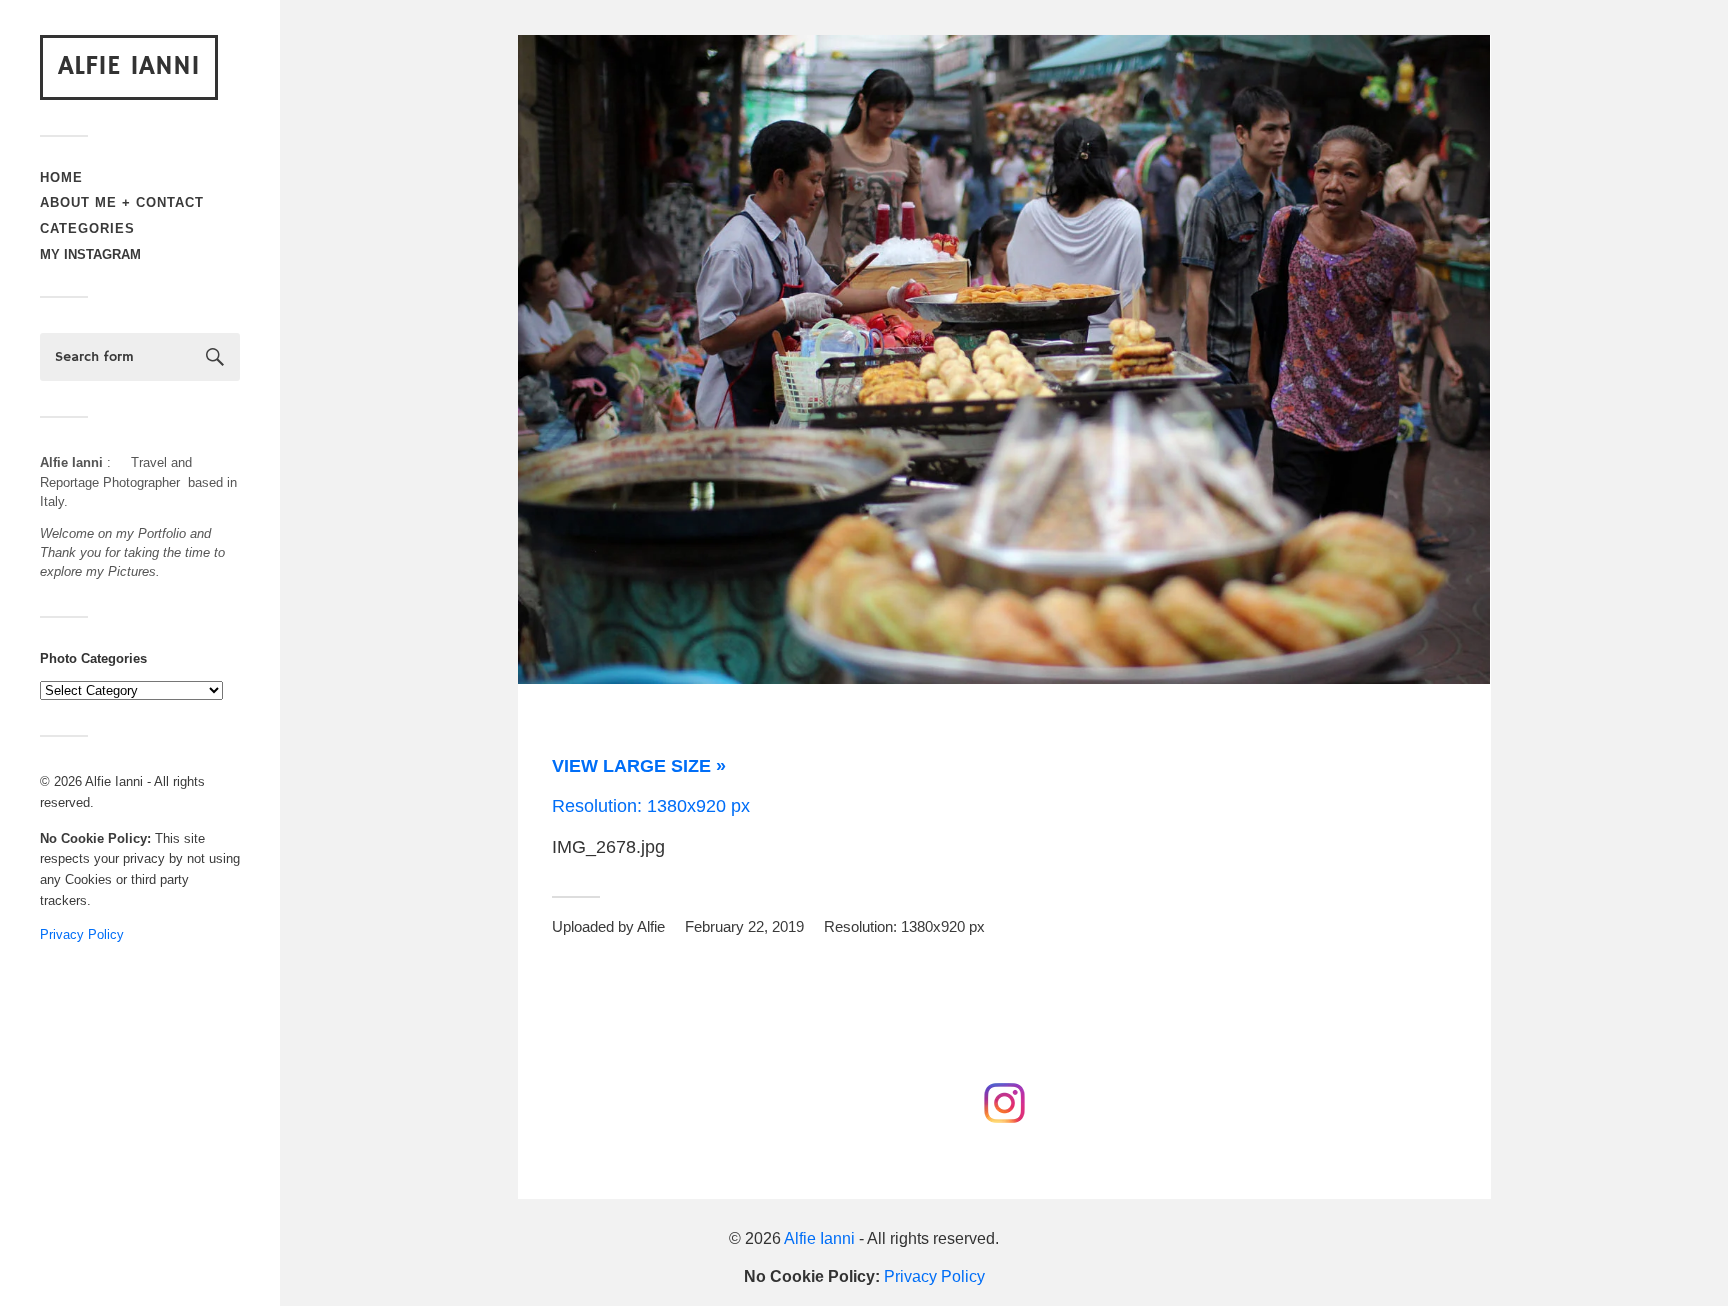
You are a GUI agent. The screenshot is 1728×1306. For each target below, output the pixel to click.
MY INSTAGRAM (90, 254)
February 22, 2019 (744, 926)
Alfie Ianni (129, 66)
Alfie (651, 926)
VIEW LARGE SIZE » (639, 766)
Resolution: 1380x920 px (651, 806)
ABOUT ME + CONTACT (122, 202)
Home (61, 177)
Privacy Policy (82, 934)
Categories (87, 228)
